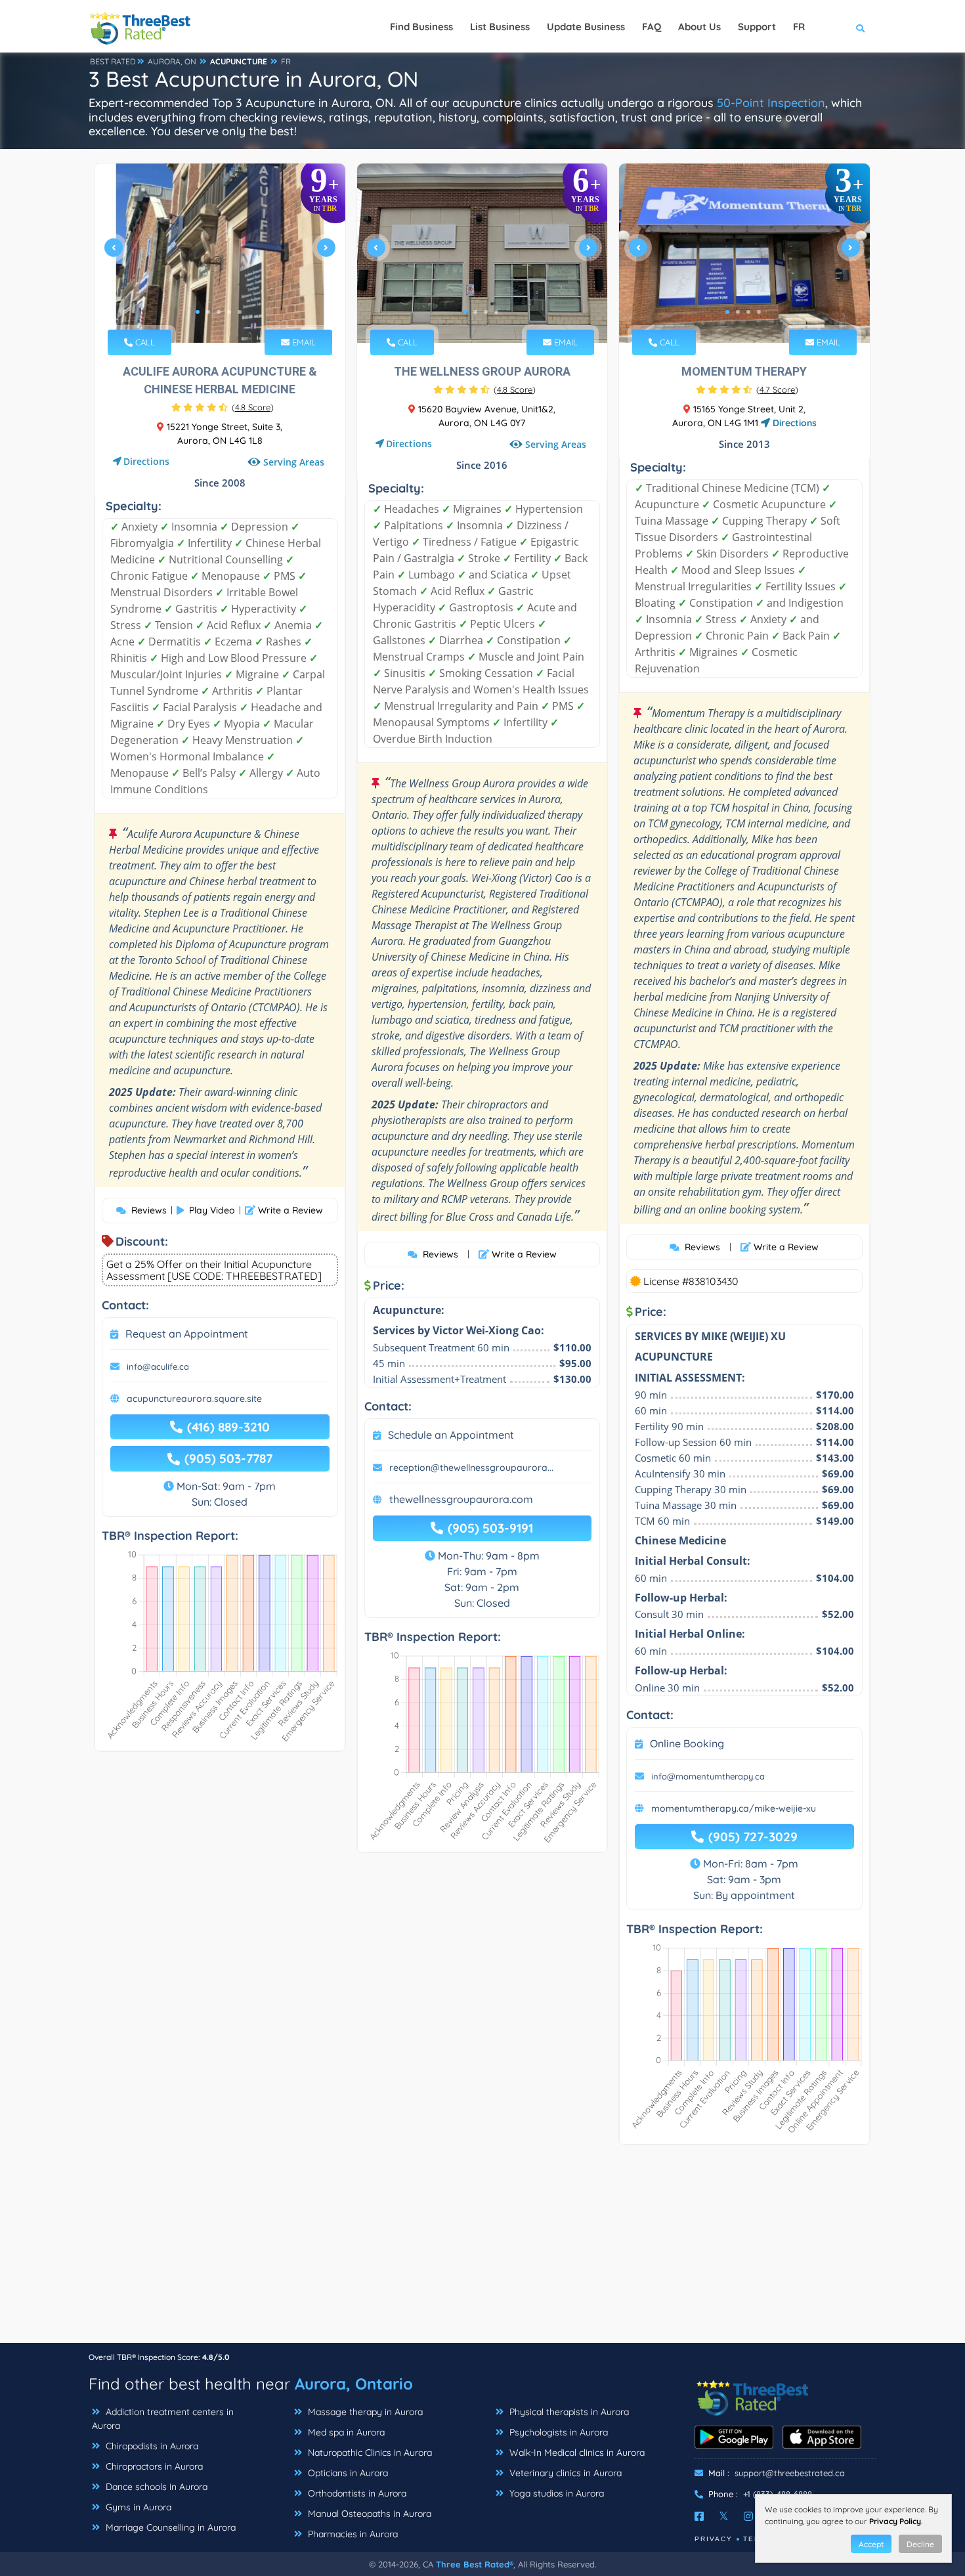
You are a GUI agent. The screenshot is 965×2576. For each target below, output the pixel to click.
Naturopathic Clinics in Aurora (369, 2453)
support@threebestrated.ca (790, 2473)
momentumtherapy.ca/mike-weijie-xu (734, 1808)
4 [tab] (229, 312)
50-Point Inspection (771, 103)
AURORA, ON (172, 61)
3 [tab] (219, 312)
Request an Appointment (187, 1334)
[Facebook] (699, 2516)
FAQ (652, 27)
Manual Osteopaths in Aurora (368, 2514)
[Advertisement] (482, 2250)
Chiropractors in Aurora (153, 2466)
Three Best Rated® (475, 2564)
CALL (144, 342)
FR (286, 61)
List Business (500, 27)
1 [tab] (198, 312)
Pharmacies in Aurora (352, 2534)
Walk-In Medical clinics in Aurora (576, 2453)
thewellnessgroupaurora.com (461, 1499)
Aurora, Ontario (354, 2384)
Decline (920, 2544)
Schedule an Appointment (451, 1435)
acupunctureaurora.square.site (194, 1399)
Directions (146, 461)
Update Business (586, 27)
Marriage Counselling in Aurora (169, 2527)
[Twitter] (724, 2516)
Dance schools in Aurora (155, 2487)
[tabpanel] (220, 253)
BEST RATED (113, 61)
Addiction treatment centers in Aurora (163, 2419)
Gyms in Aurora (137, 2507)
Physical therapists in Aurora (568, 2412)
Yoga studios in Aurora (555, 2493)
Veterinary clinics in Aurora (564, 2473)
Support (757, 27)
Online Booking (687, 1743)
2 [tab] (208, 312)
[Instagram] (748, 2516)
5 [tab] (240, 312)
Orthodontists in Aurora (356, 2493)
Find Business (421, 27)
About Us (699, 27)
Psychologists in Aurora (557, 2432)
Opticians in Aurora (347, 2473)
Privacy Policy (895, 2521)
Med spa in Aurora (345, 2432)
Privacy (714, 2539)
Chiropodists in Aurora (151, 2446)
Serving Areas (294, 462)
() (253, 407)
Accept (871, 2544)
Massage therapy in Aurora (364, 2412)
